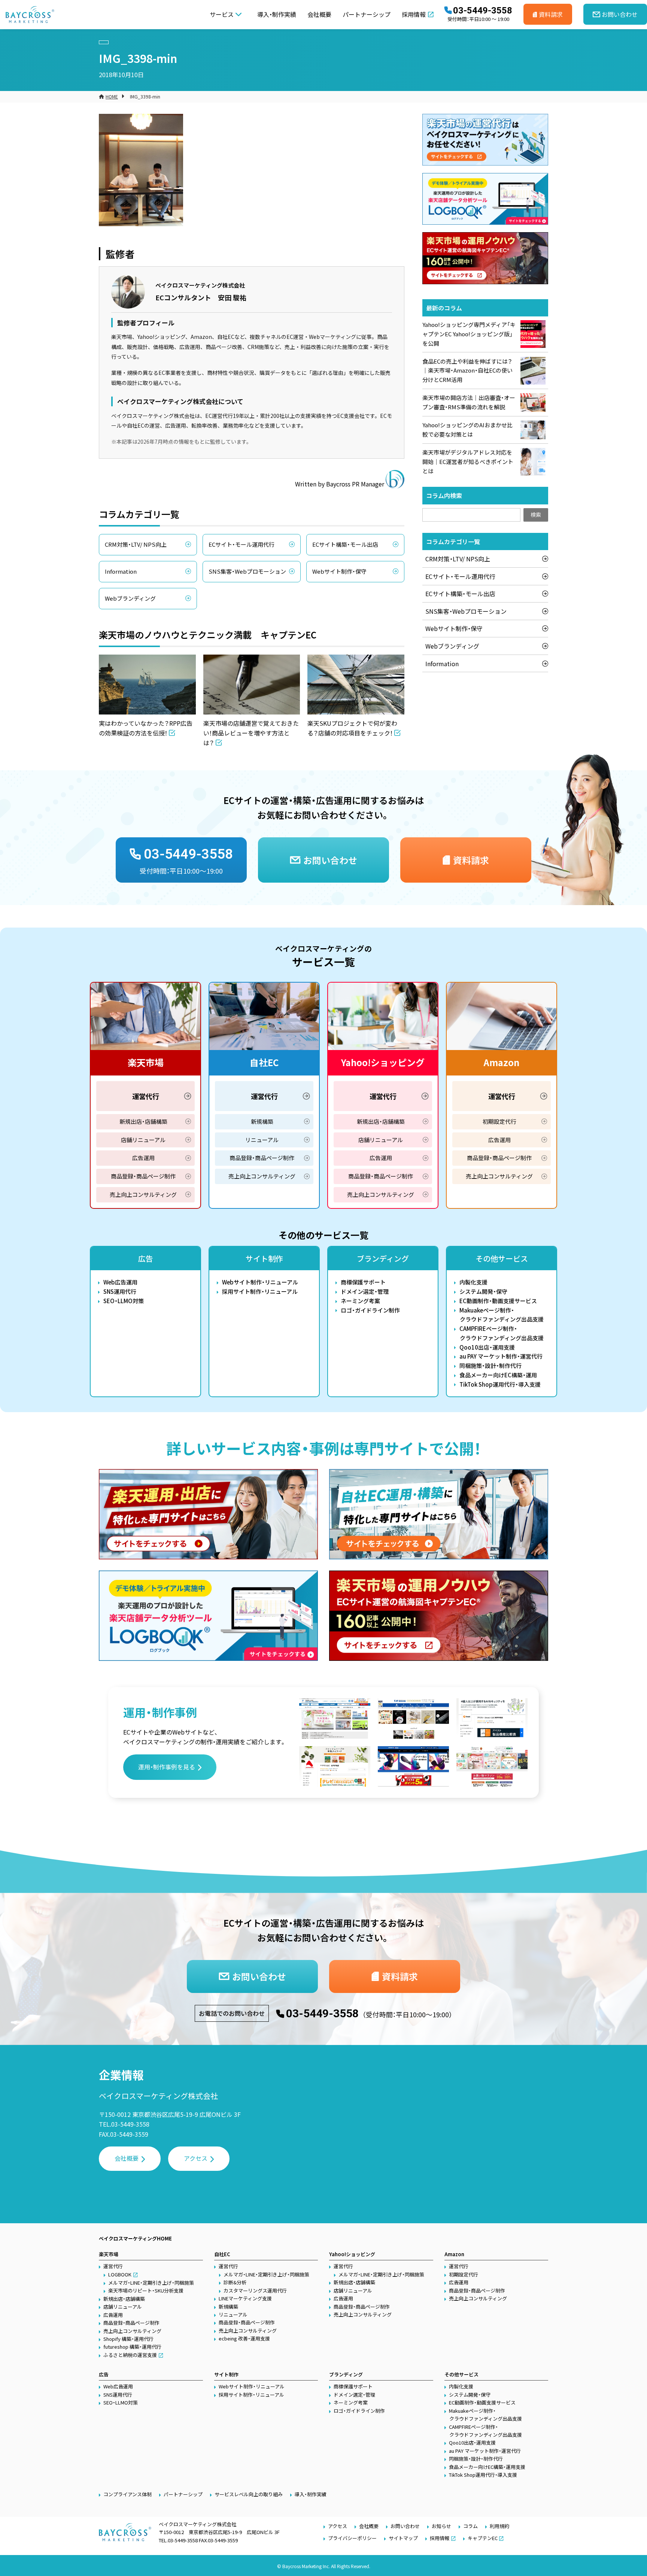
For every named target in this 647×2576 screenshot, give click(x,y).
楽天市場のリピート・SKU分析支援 (146, 2290)
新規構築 (262, 1121)
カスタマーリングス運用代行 (255, 2290)
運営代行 (146, 1096)
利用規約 (499, 2526)
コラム (470, 2526)
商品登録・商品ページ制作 (143, 1176)
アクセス (196, 2158)
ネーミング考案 (360, 1301)
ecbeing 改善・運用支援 (244, 2338)
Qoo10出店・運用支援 (487, 1347)
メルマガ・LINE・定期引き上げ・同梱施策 (151, 2283)
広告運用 (143, 1158)
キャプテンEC (483, 2538)
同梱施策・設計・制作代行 (490, 1366)
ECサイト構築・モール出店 (345, 544)
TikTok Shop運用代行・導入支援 (500, 1384)
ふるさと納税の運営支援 (130, 2355)
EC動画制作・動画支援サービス (498, 1301)
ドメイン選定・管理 (365, 1291)
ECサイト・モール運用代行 (242, 544)
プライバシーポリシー (352, 2538)
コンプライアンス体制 (127, 2494)
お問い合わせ (405, 2526)
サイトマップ (403, 2538)
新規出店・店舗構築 (143, 1121)
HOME (112, 96)
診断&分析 (235, 2282)
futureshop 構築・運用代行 (132, 2347)
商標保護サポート (363, 1282)
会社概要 (319, 14)
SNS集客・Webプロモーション (247, 571)
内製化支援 (473, 1282)
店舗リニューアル (143, 1140)
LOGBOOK (120, 2274)
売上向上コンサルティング (143, 1194)
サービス (222, 14)
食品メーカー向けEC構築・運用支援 (487, 2467)
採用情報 (414, 14)
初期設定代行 (499, 1121)
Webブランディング (130, 598)
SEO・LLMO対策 (124, 1301)
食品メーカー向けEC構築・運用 (498, 1375)
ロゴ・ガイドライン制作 (370, 1310)
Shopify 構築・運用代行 (128, 2339)
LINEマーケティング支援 (245, 2298)
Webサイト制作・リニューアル (260, 1282)
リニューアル (262, 1140)
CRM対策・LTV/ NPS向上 (136, 544)
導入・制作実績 (277, 14)
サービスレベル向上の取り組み (249, 2494)
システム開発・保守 (483, 1291)
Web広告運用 (120, 1282)
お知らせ (441, 2526)
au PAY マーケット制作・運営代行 (501, 1356)
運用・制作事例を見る (167, 1767)
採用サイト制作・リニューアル (260, 1291)
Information (121, 571)
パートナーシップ (367, 14)
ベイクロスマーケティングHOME (135, 2238)
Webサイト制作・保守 (339, 571)
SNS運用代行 (120, 1291)
